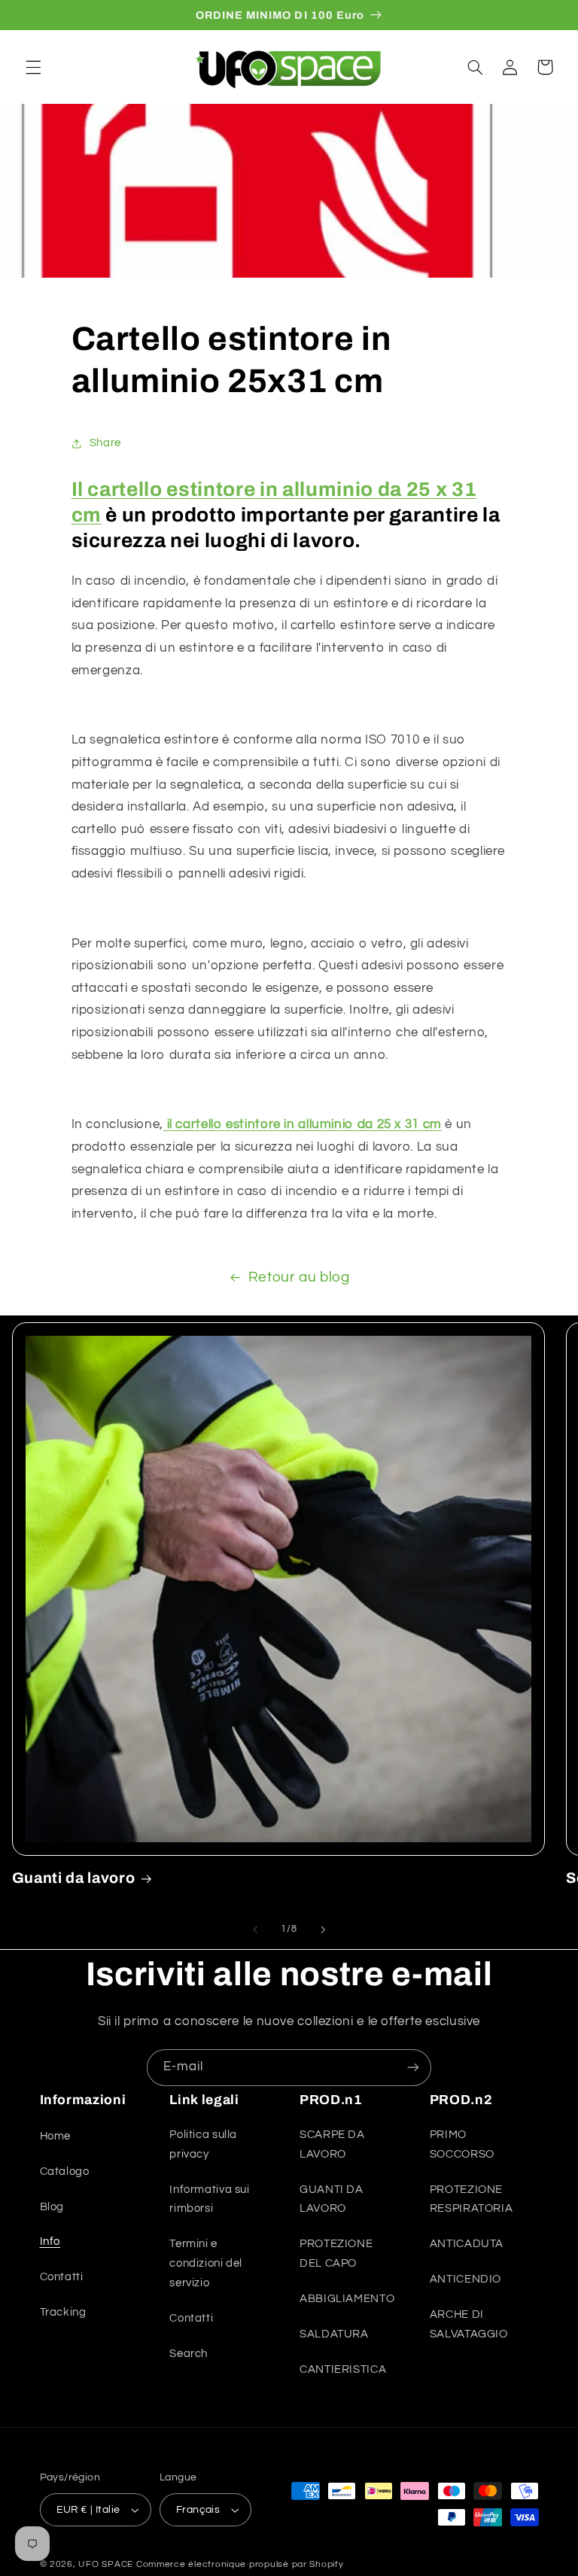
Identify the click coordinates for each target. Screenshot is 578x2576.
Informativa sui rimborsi (209, 2199)
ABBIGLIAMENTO (347, 2299)
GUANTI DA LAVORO (332, 2199)
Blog (52, 2207)
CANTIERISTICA (343, 2369)
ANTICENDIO (465, 2279)
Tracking (63, 2312)
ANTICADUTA (467, 2244)
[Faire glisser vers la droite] (323, 1930)
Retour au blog (299, 1277)
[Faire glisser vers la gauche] (255, 1930)
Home (56, 2136)
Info (50, 2241)
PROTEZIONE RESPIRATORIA (472, 2199)
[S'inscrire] (413, 2068)
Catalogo (65, 2172)
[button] (33, 67)
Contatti (62, 2277)
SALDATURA (334, 2334)
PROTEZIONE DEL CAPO (336, 2254)
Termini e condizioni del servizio (206, 2263)
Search (189, 2354)
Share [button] (105, 443)
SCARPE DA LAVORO (332, 2144)
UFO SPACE (106, 2564)
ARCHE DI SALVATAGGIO (469, 2324)
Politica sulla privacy (203, 2144)
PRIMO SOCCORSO (462, 2144)
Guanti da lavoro (74, 1878)
